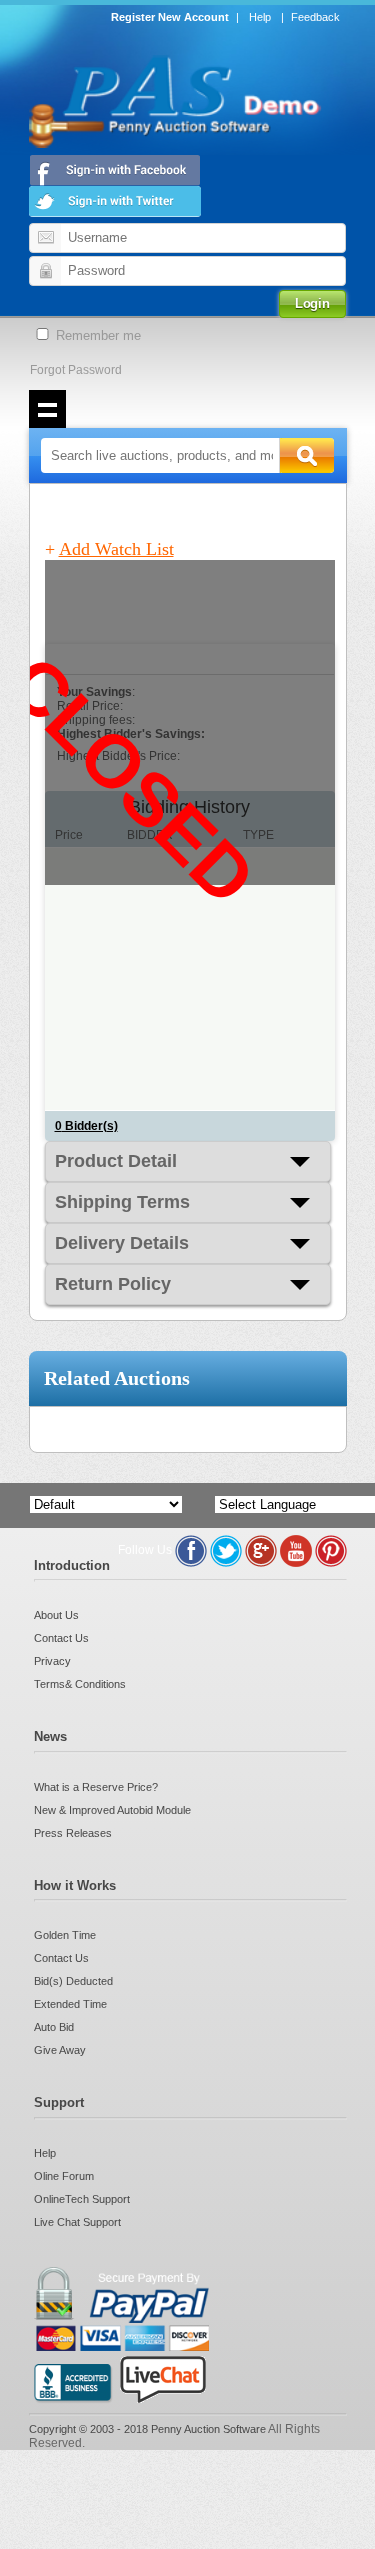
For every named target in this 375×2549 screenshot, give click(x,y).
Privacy (52, 1661)
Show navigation (48, 409)
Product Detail (116, 1161)
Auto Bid (54, 2027)
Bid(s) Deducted (73, 1981)
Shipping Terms (122, 1202)
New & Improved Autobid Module (112, 1810)
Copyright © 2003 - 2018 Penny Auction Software (147, 2429)
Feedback (315, 17)
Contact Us (61, 1638)
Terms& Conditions (80, 1684)
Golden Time (65, 1935)
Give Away (60, 2050)
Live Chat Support (77, 2222)
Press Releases (73, 1833)
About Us (56, 1615)
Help (260, 17)
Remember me (96, 335)
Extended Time (70, 2004)
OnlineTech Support (82, 2199)
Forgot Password (76, 370)
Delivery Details (122, 1243)
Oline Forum (64, 2176)
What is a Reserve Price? (96, 1787)
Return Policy (113, 1284)
